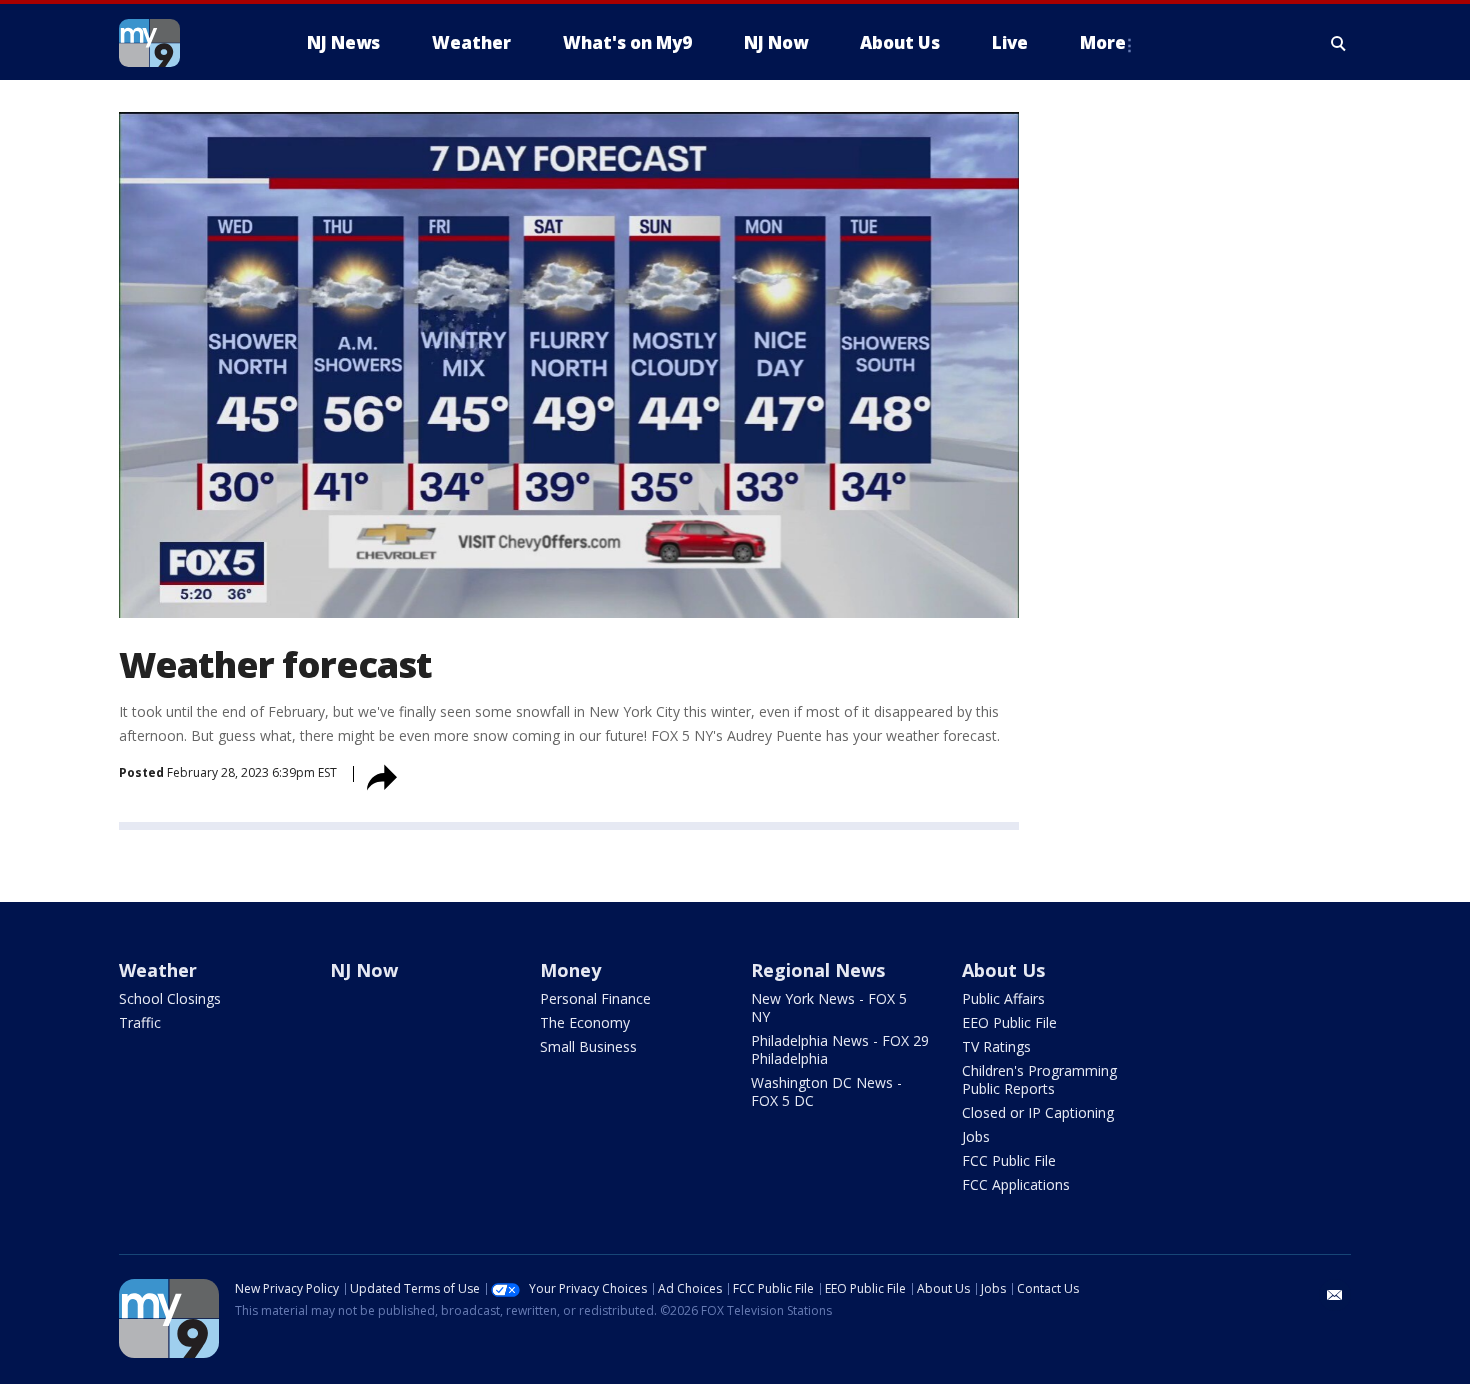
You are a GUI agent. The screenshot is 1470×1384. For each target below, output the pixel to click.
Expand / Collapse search (1339, 43)
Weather (158, 970)
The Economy (585, 1022)
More (1103, 42)
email (1335, 1295)
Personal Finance (595, 998)
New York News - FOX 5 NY (829, 1007)
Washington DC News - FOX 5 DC (826, 1091)
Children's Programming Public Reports (1039, 1079)
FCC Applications (1016, 1184)
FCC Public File (1009, 1160)
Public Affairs (1003, 998)
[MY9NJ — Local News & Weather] (185, 43)
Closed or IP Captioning (1038, 1112)
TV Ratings (996, 1046)
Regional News (818, 970)
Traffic (140, 1022)
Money (570, 970)
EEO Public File (1009, 1022)
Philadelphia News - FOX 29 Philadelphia (840, 1049)
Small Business (588, 1046)
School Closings (170, 998)
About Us (1003, 970)
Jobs (976, 1136)
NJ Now (364, 970)
